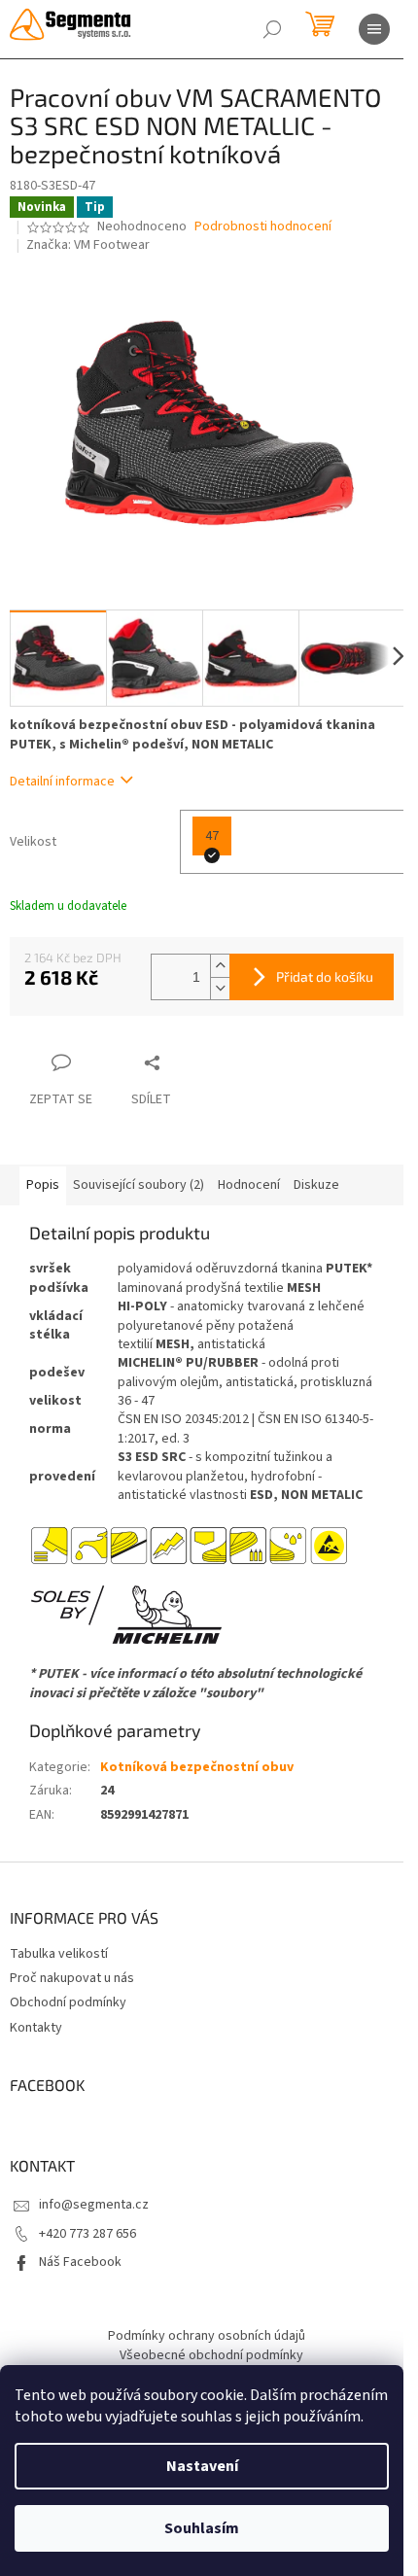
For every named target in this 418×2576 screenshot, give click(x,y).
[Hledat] (272, 29)
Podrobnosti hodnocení (263, 227)
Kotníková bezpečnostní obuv (197, 1767)
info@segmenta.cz (94, 2205)
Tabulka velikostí (59, 1954)
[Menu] (374, 29)
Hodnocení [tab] (249, 1185)
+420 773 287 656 (87, 2234)
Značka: (88, 245)
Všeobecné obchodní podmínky (211, 2355)
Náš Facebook (80, 2262)
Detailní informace (62, 782)
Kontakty (36, 2028)
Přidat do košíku (325, 976)
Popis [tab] (43, 1185)
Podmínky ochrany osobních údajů (207, 2336)
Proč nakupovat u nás (72, 1978)
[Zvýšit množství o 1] (220, 966)
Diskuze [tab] (316, 1185)
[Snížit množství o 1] (220, 988)
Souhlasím (202, 2528)
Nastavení (202, 2466)
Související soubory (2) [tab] (139, 1185)
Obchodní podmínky (68, 2002)
